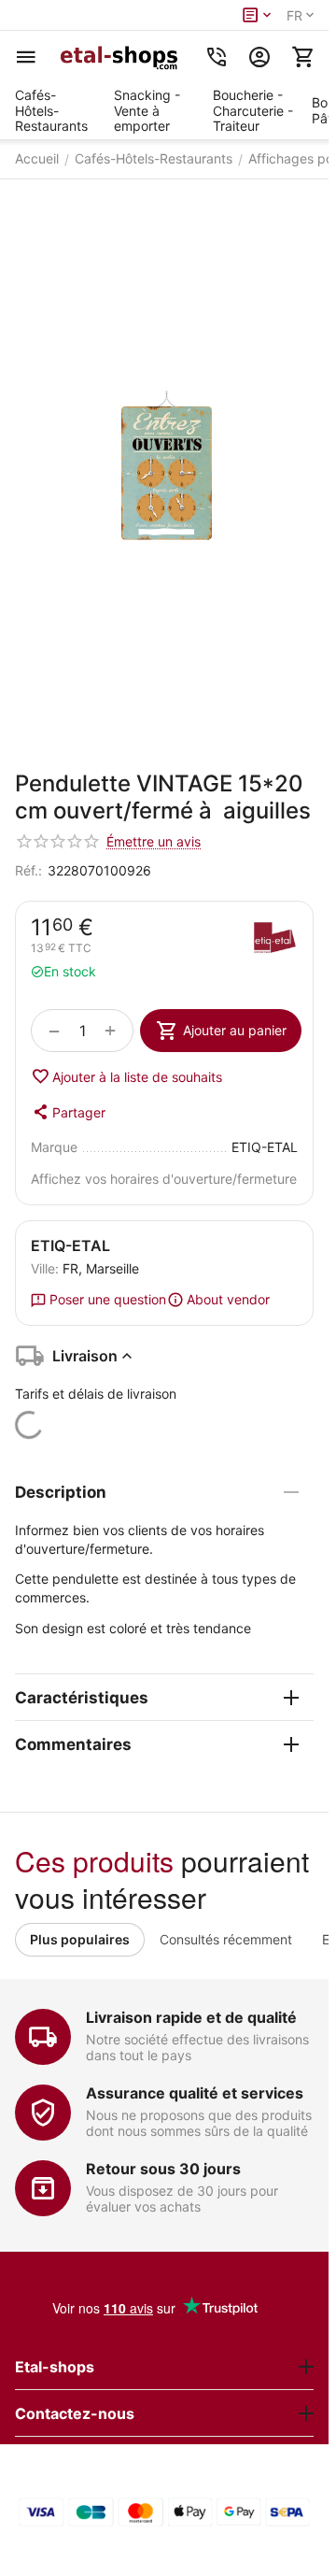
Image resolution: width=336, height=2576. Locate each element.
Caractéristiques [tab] (82, 1698)
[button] (68, 1112)
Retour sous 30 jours (163, 2169)
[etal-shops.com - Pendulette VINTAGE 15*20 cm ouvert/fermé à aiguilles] (164, 466)
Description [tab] (61, 1492)
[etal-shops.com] (121, 57)
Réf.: (28, 870)
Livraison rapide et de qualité (191, 2017)
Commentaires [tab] (73, 1744)
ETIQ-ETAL (70, 1245)
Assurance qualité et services (195, 2093)
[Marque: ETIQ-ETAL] (274, 940)
